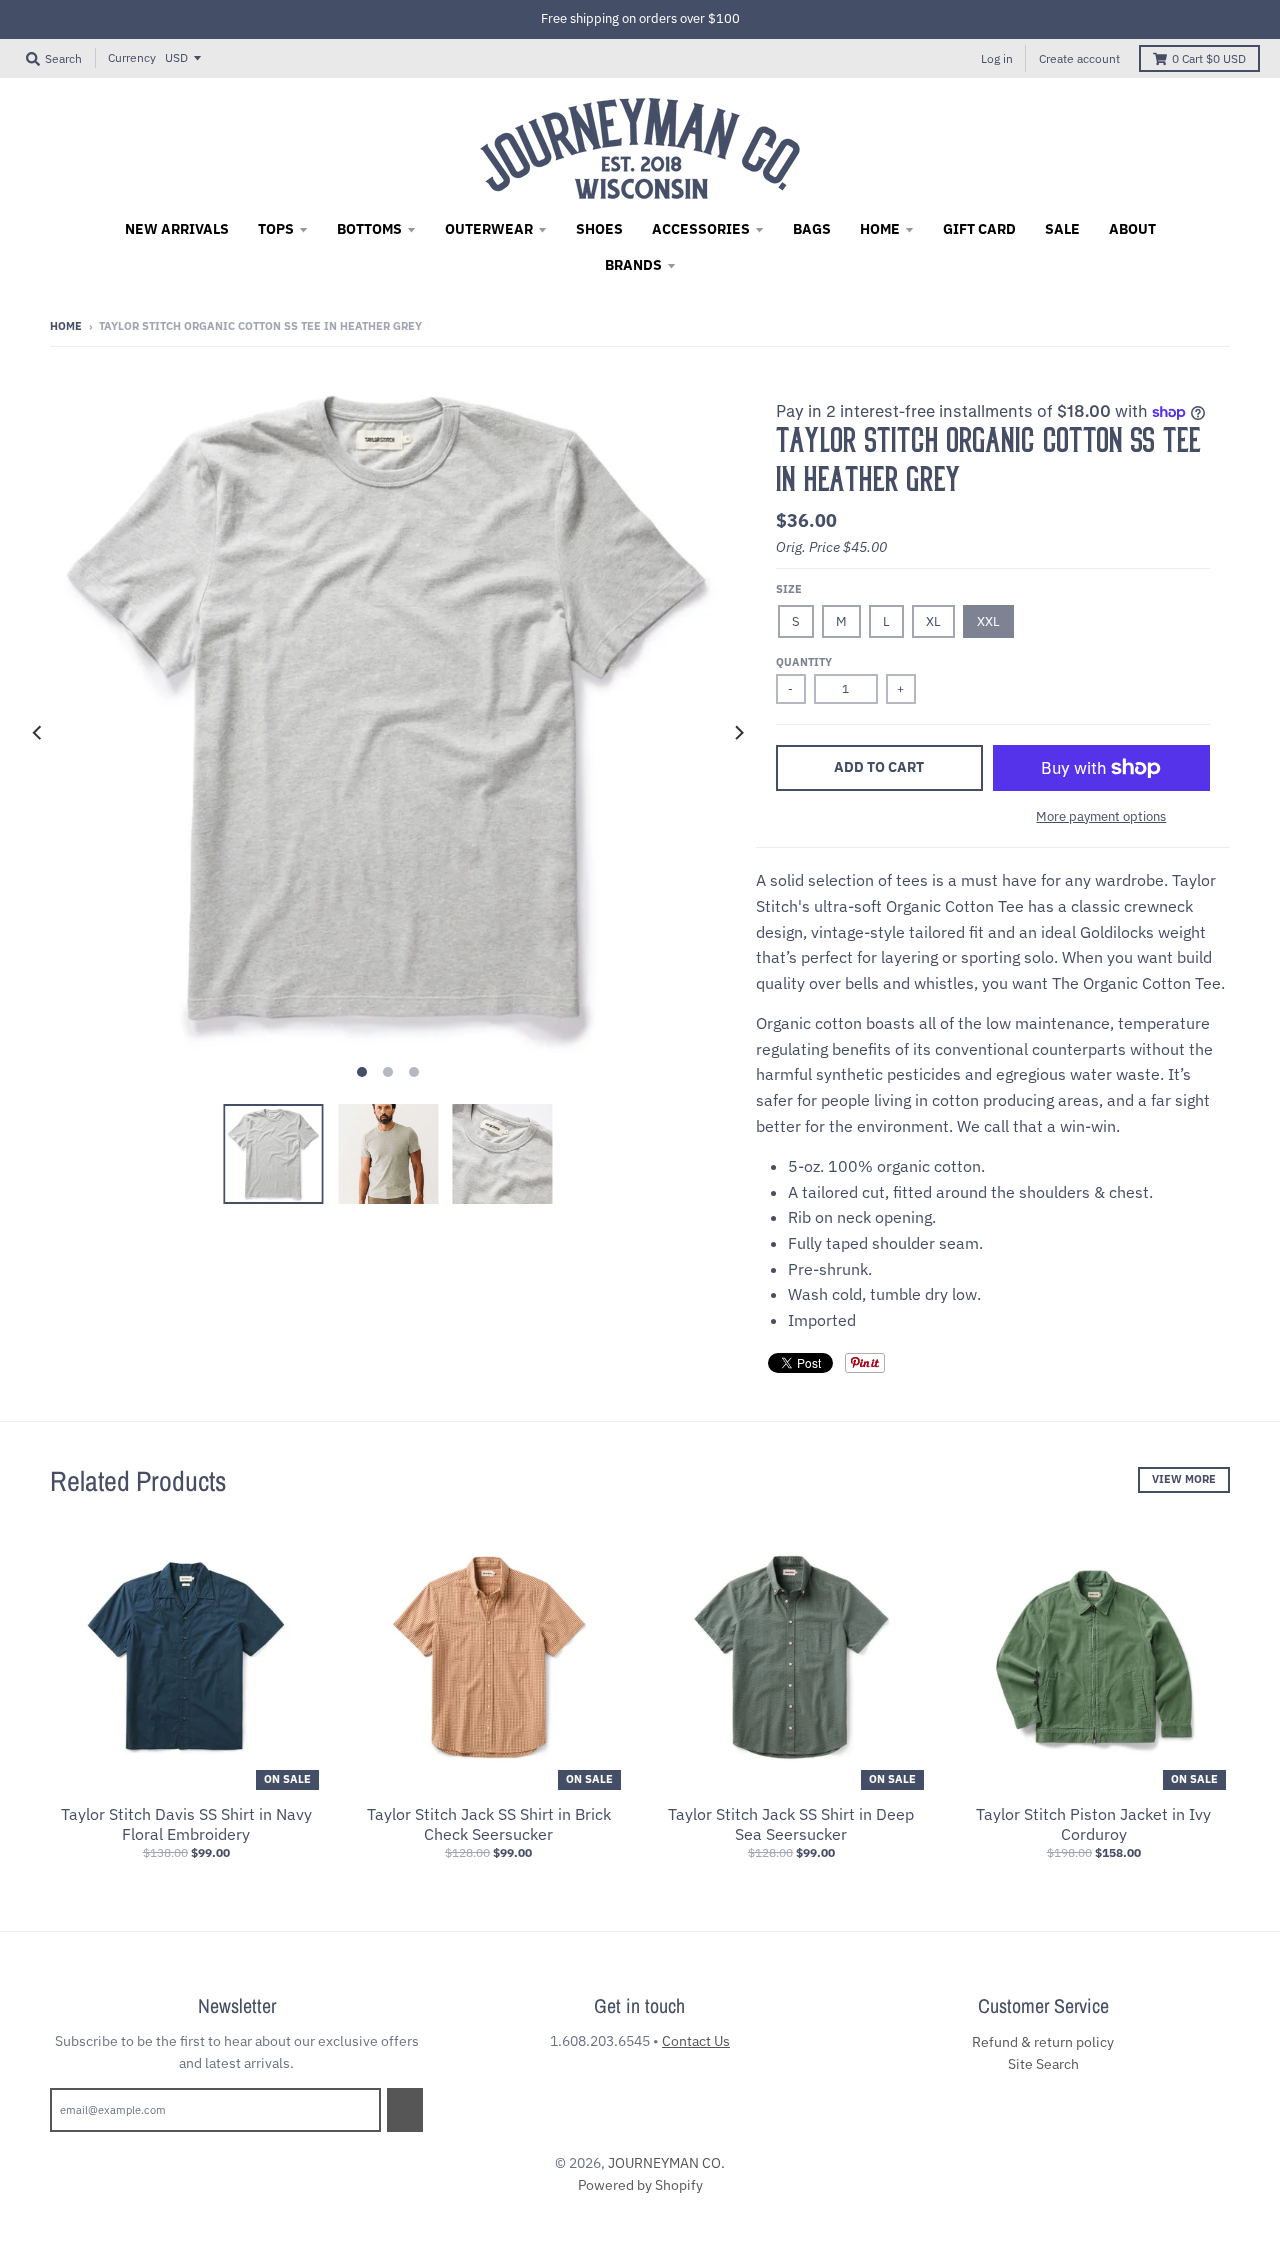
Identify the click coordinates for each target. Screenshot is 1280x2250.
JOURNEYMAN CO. (666, 2163)
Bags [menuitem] (812, 229)
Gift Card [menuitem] (979, 229)
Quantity (804, 662)
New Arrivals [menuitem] (177, 229)
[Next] (738, 733)
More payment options (1101, 816)
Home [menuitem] (880, 229)
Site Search (1043, 2064)
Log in (997, 58)
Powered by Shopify (640, 2185)
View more (1184, 1479)
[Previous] (38, 733)
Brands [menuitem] (633, 265)
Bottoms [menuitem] (369, 229)
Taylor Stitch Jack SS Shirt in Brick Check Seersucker (489, 1824)
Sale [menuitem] (1062, 229)
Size (789, 589)
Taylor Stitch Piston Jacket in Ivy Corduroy (1093, 1824)
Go (405, 2109)
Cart (1209, 58)
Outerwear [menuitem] (489, 229)
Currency (132, 57)
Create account (1079, 58)
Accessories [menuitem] (701, 229)
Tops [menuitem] (276, 229)
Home (66, 326)
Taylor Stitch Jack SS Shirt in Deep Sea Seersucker (791, 1824)
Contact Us (696, 2041)
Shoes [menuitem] (599, 229)
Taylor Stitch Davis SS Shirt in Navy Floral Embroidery (186, 1824)
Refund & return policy (1043, 2042)
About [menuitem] (1132, 229)
